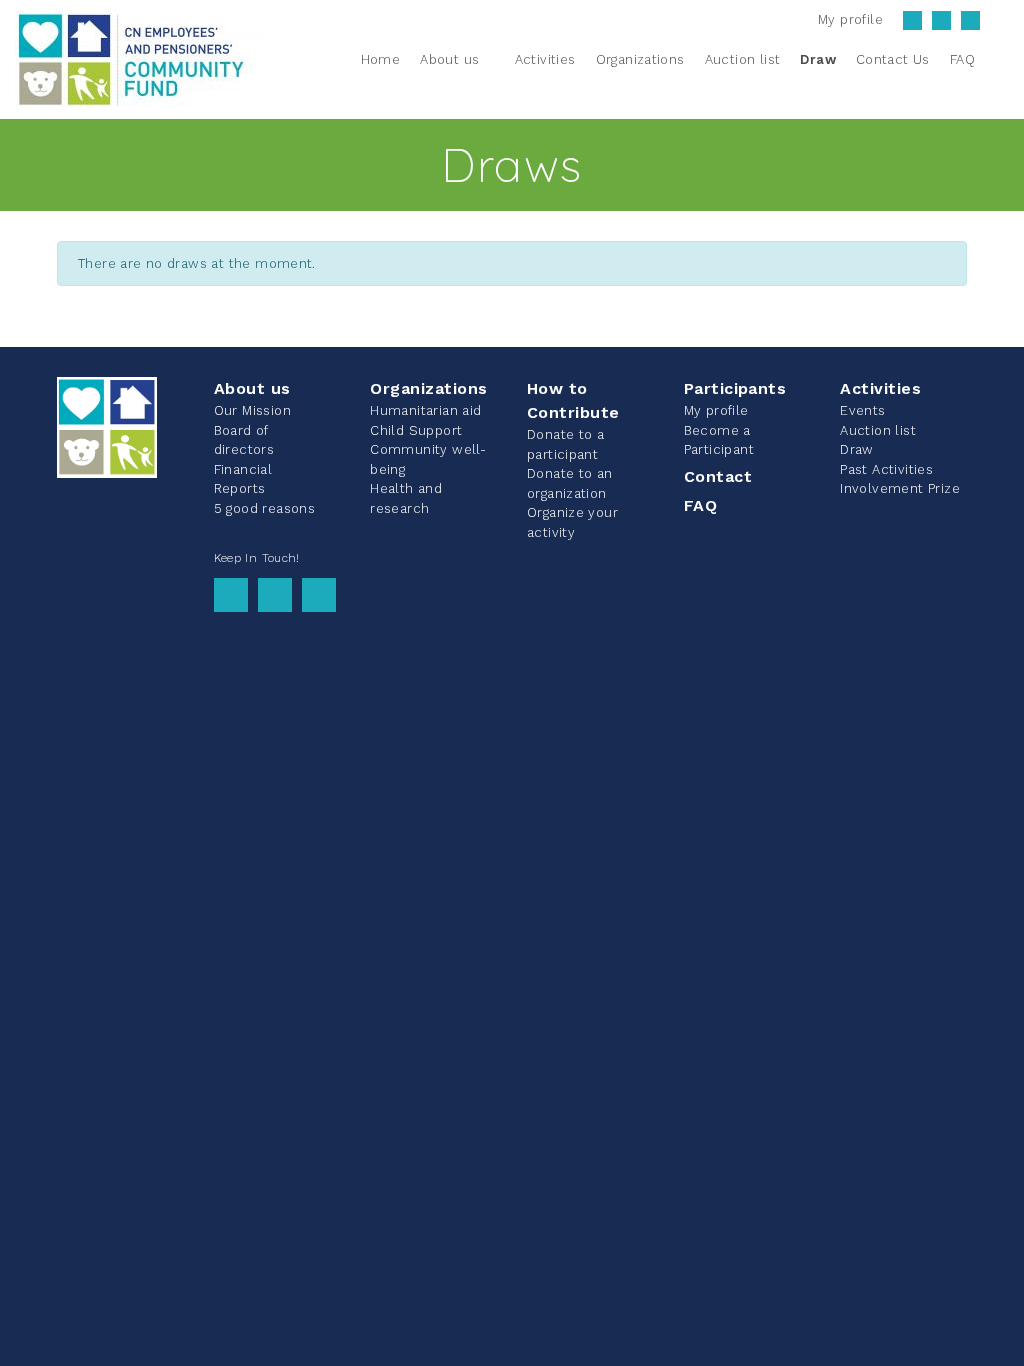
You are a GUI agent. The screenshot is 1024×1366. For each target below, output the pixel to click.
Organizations (428, 388)
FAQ (700, 505)
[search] (997, 59)
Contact (718, 476)
